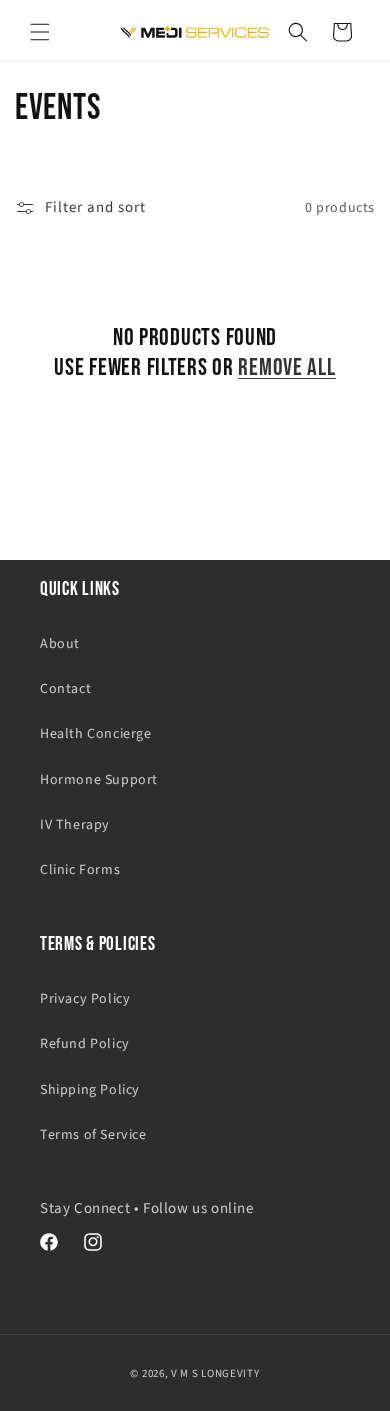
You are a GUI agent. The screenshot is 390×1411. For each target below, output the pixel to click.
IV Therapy (75, 825)
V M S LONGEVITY (215, 1373)
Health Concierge (96, 734)
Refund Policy (85, 1044)
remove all (286, 367)
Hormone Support (99, 780)
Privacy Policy (85, 999)
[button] (40, 32)
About (60, 644)
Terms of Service (93, 1135)
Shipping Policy (90, 1090)
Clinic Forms (80, 870)
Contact (65, 689)
